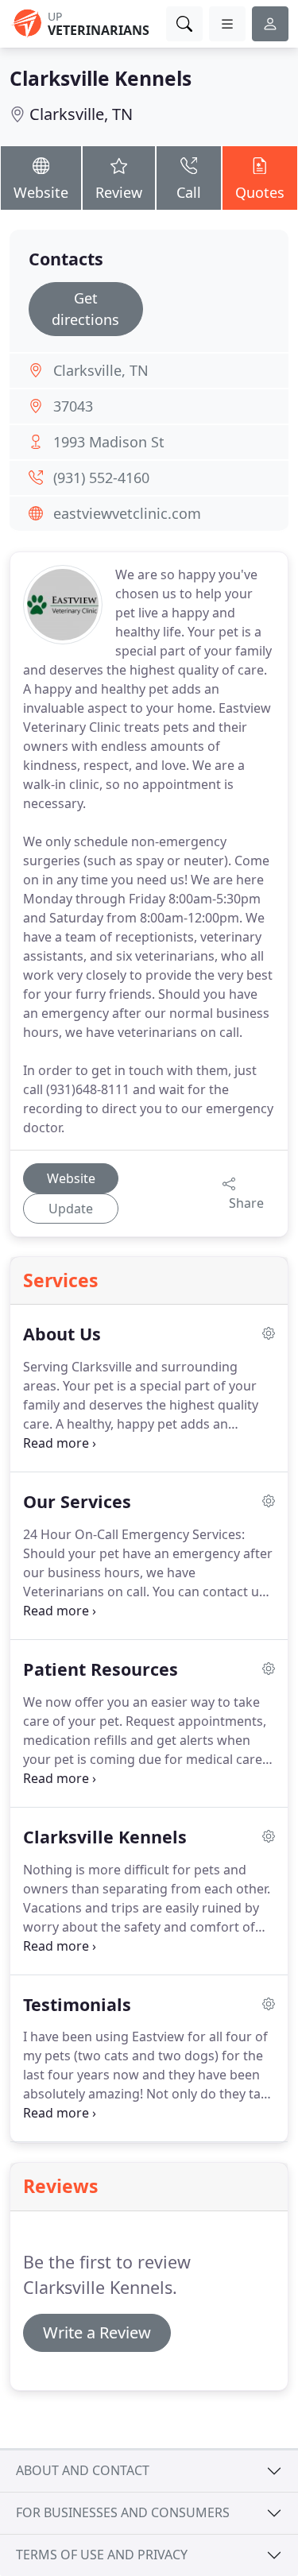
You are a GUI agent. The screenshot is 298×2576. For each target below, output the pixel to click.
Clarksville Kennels (101, 78)
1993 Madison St (109, 442)
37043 (73, 406)
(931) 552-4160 (101, 478)
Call (189, 192)
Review (119, 192)
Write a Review (97, 2332)
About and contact (83, 2470)
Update (71, 1209)
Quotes (260, 192)
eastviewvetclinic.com (127, 513)
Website (41, 192)
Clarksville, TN (81, 114)
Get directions (85, 309)
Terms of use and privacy (102, 2555)
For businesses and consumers (123, 2512)
